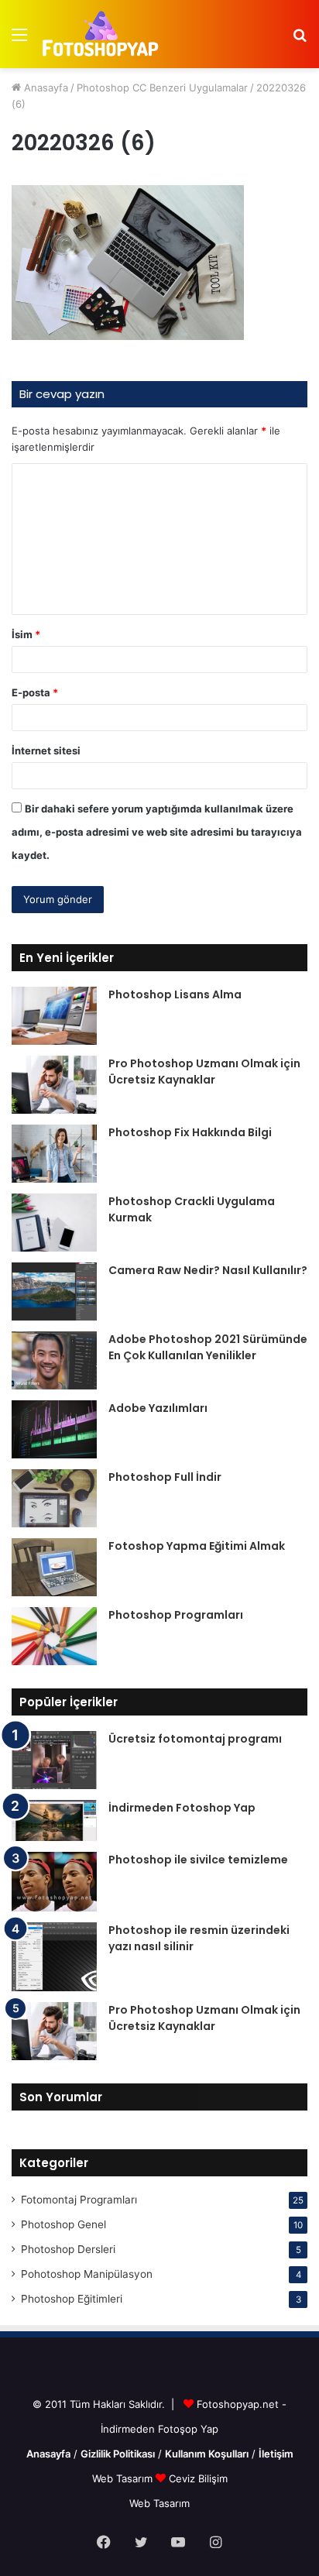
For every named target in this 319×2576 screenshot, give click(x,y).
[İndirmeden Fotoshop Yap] (54, 1820)
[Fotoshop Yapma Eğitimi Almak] (54, 1567)
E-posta (35, 692)
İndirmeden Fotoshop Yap (182, 1808)
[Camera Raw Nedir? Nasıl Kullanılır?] (54, 1291)
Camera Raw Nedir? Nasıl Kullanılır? (208, 1270)
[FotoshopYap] (99, 34)
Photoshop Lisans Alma (175, 994)
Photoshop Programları (176, 1615)
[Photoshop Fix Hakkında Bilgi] (54, 1154)
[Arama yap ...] (300, 40)
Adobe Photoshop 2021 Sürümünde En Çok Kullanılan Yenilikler (208, 1347)
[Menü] (19, 40)
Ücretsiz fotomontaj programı (195, 1739)
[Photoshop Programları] (54, 1636)
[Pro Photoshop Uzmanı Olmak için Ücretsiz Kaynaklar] (54, 1085)
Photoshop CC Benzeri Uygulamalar (162, 88)
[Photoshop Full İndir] (54, 1498)
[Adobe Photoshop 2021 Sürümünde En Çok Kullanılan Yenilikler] (54, 1360)
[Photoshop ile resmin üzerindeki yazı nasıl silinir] (54, 1957)
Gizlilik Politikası (118, 2454)
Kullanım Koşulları (207, 2454)
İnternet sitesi (46, 750)
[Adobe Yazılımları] (54, 1429)
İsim (26, 634)
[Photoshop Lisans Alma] (54, 1016)
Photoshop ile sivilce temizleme (198, 1860)
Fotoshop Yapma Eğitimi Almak (197, 1546)
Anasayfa (45, 88)
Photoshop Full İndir (165, 1477)
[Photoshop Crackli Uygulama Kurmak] (54, 1223)
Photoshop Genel (63, 2224)
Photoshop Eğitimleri (72, 2299)
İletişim (276, 2454)
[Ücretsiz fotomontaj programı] (54, 1760)
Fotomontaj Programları (79, 2200)
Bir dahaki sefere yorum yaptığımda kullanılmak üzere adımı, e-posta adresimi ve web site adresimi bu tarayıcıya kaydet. (157, 832)
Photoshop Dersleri (68, 2249)
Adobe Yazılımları (158, 1408)
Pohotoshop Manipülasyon (87, 2274)
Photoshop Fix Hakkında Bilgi (190, 1132)
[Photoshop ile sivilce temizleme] (54, 1882)
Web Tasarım (124, 2478)
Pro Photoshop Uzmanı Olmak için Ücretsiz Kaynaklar (204, 1072)
